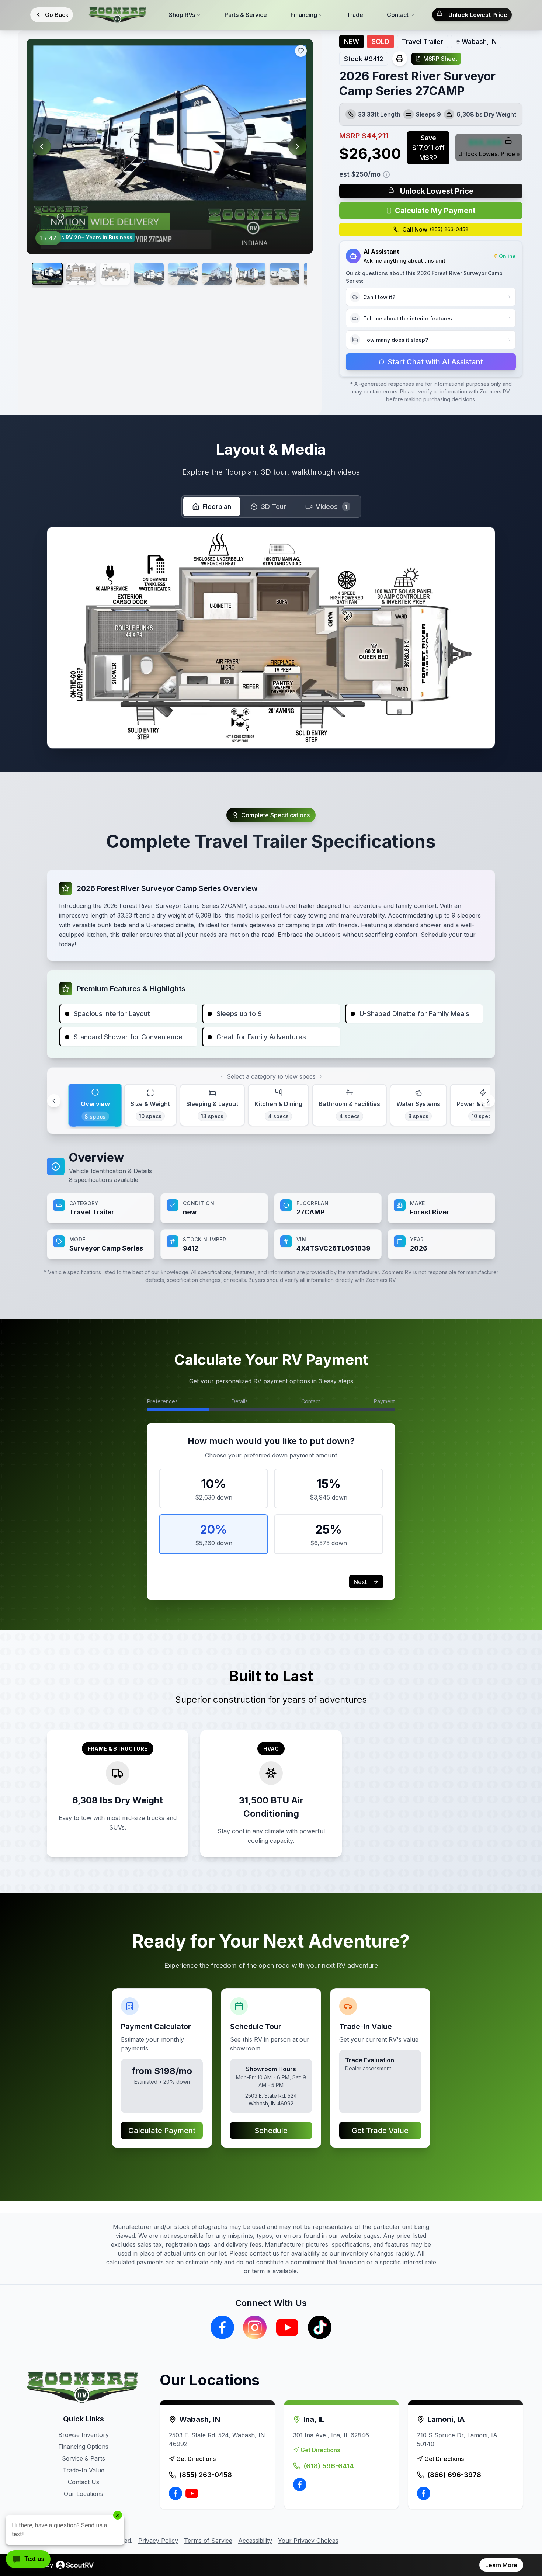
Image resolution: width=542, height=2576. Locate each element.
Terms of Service (208, 2541)
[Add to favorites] (301, 51)
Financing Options (83, 2447)
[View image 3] (115, 274)
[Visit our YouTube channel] (287, 2327)
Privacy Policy (158, 2541)
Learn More (501, 2565)
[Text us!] (28, 2560)
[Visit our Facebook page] (222, 2327)
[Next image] (298, 146)
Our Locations (84, 2494)
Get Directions (196, 2459)
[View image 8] (285, 274)
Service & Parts (84, 2458)
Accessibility (255, 2541)
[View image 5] (183, 274)
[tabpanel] (271, 1204)
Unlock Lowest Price (478, 15)
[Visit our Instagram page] (255, 2327)
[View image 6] (217, 274)
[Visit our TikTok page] (320, 2327)
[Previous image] (42, 146)
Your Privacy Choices (308, 2541)
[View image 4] (149, 274)
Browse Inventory (84, 2435)
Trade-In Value (84, 2470)
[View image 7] (251, 274)
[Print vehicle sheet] (400, 59)
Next (360, 1582)
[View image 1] (47, 274)
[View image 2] (81, 274)
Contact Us (84, 2482)
